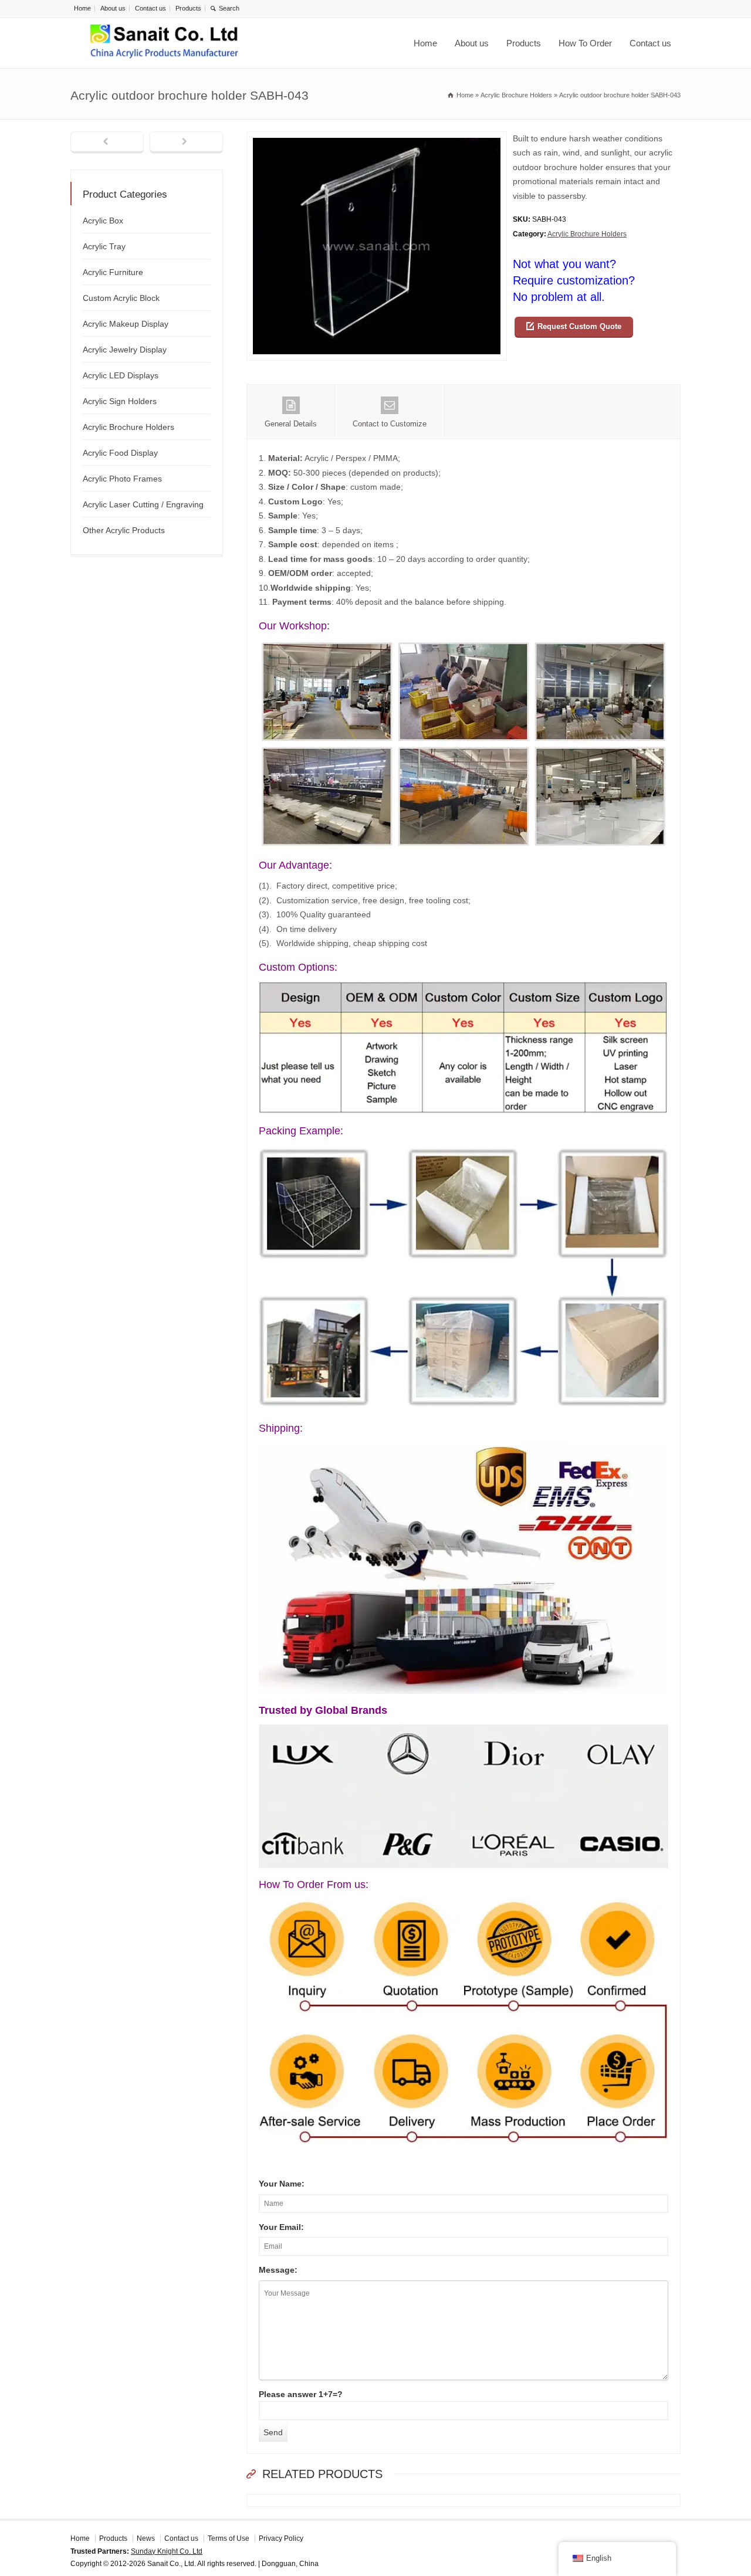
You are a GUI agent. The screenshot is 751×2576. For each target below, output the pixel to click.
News (146, 2538)
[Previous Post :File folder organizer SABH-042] (107, 143)
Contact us (150, 8)
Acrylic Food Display (120, 453)
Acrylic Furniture (113, 272)
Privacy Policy (281, 2538)
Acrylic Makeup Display (126, 324)
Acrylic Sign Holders (120, 401)
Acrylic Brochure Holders (587, 234)
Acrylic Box (103, 221)
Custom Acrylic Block (121, 298)
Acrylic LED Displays (121, 375)
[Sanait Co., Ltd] (164, 43)
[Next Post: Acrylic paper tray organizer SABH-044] (186, 143)
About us (113, 8)
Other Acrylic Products (124, 530)
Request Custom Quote (579, 326)
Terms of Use (229, 2538)
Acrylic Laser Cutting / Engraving (143, 504)
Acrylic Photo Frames (122, 479)
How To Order (585, 43)
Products (188, 8)
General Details (291, 424)
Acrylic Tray (104, 246)
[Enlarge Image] (377, 139)
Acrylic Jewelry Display (125, 350)
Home (82, 8)
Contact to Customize (390, 424)
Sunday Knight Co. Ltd (167, 2551)
